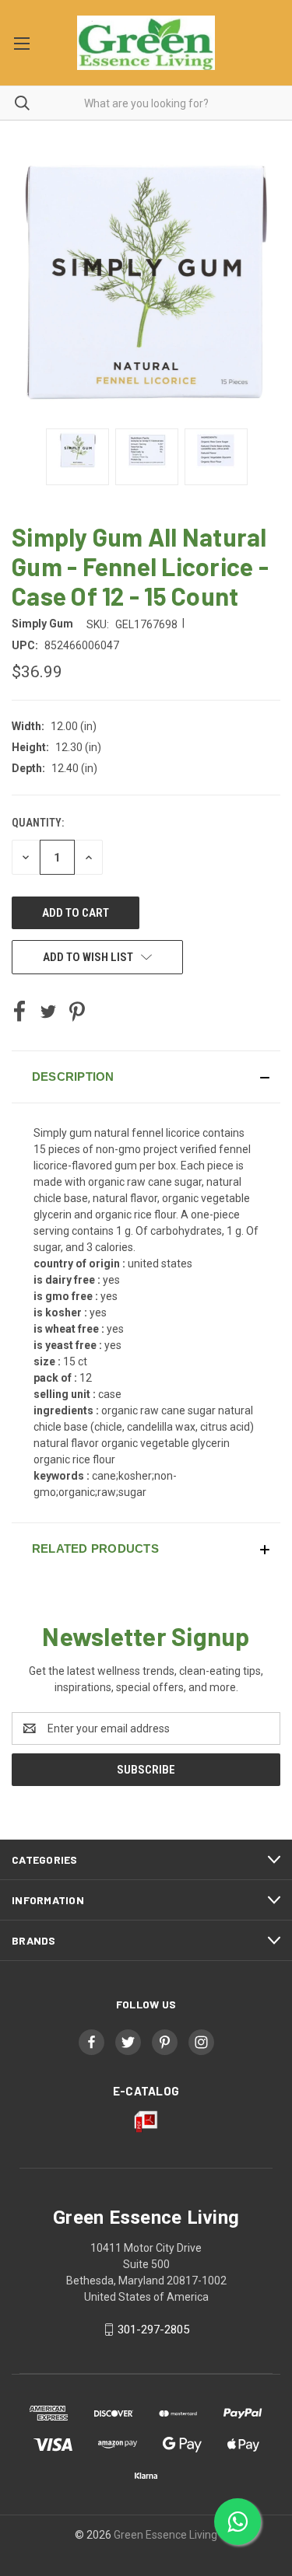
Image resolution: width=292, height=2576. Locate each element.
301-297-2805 (153, 2330)
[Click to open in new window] (77, 457)
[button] (146, 1077)
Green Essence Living (165, 2535)
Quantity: (38, 823)
